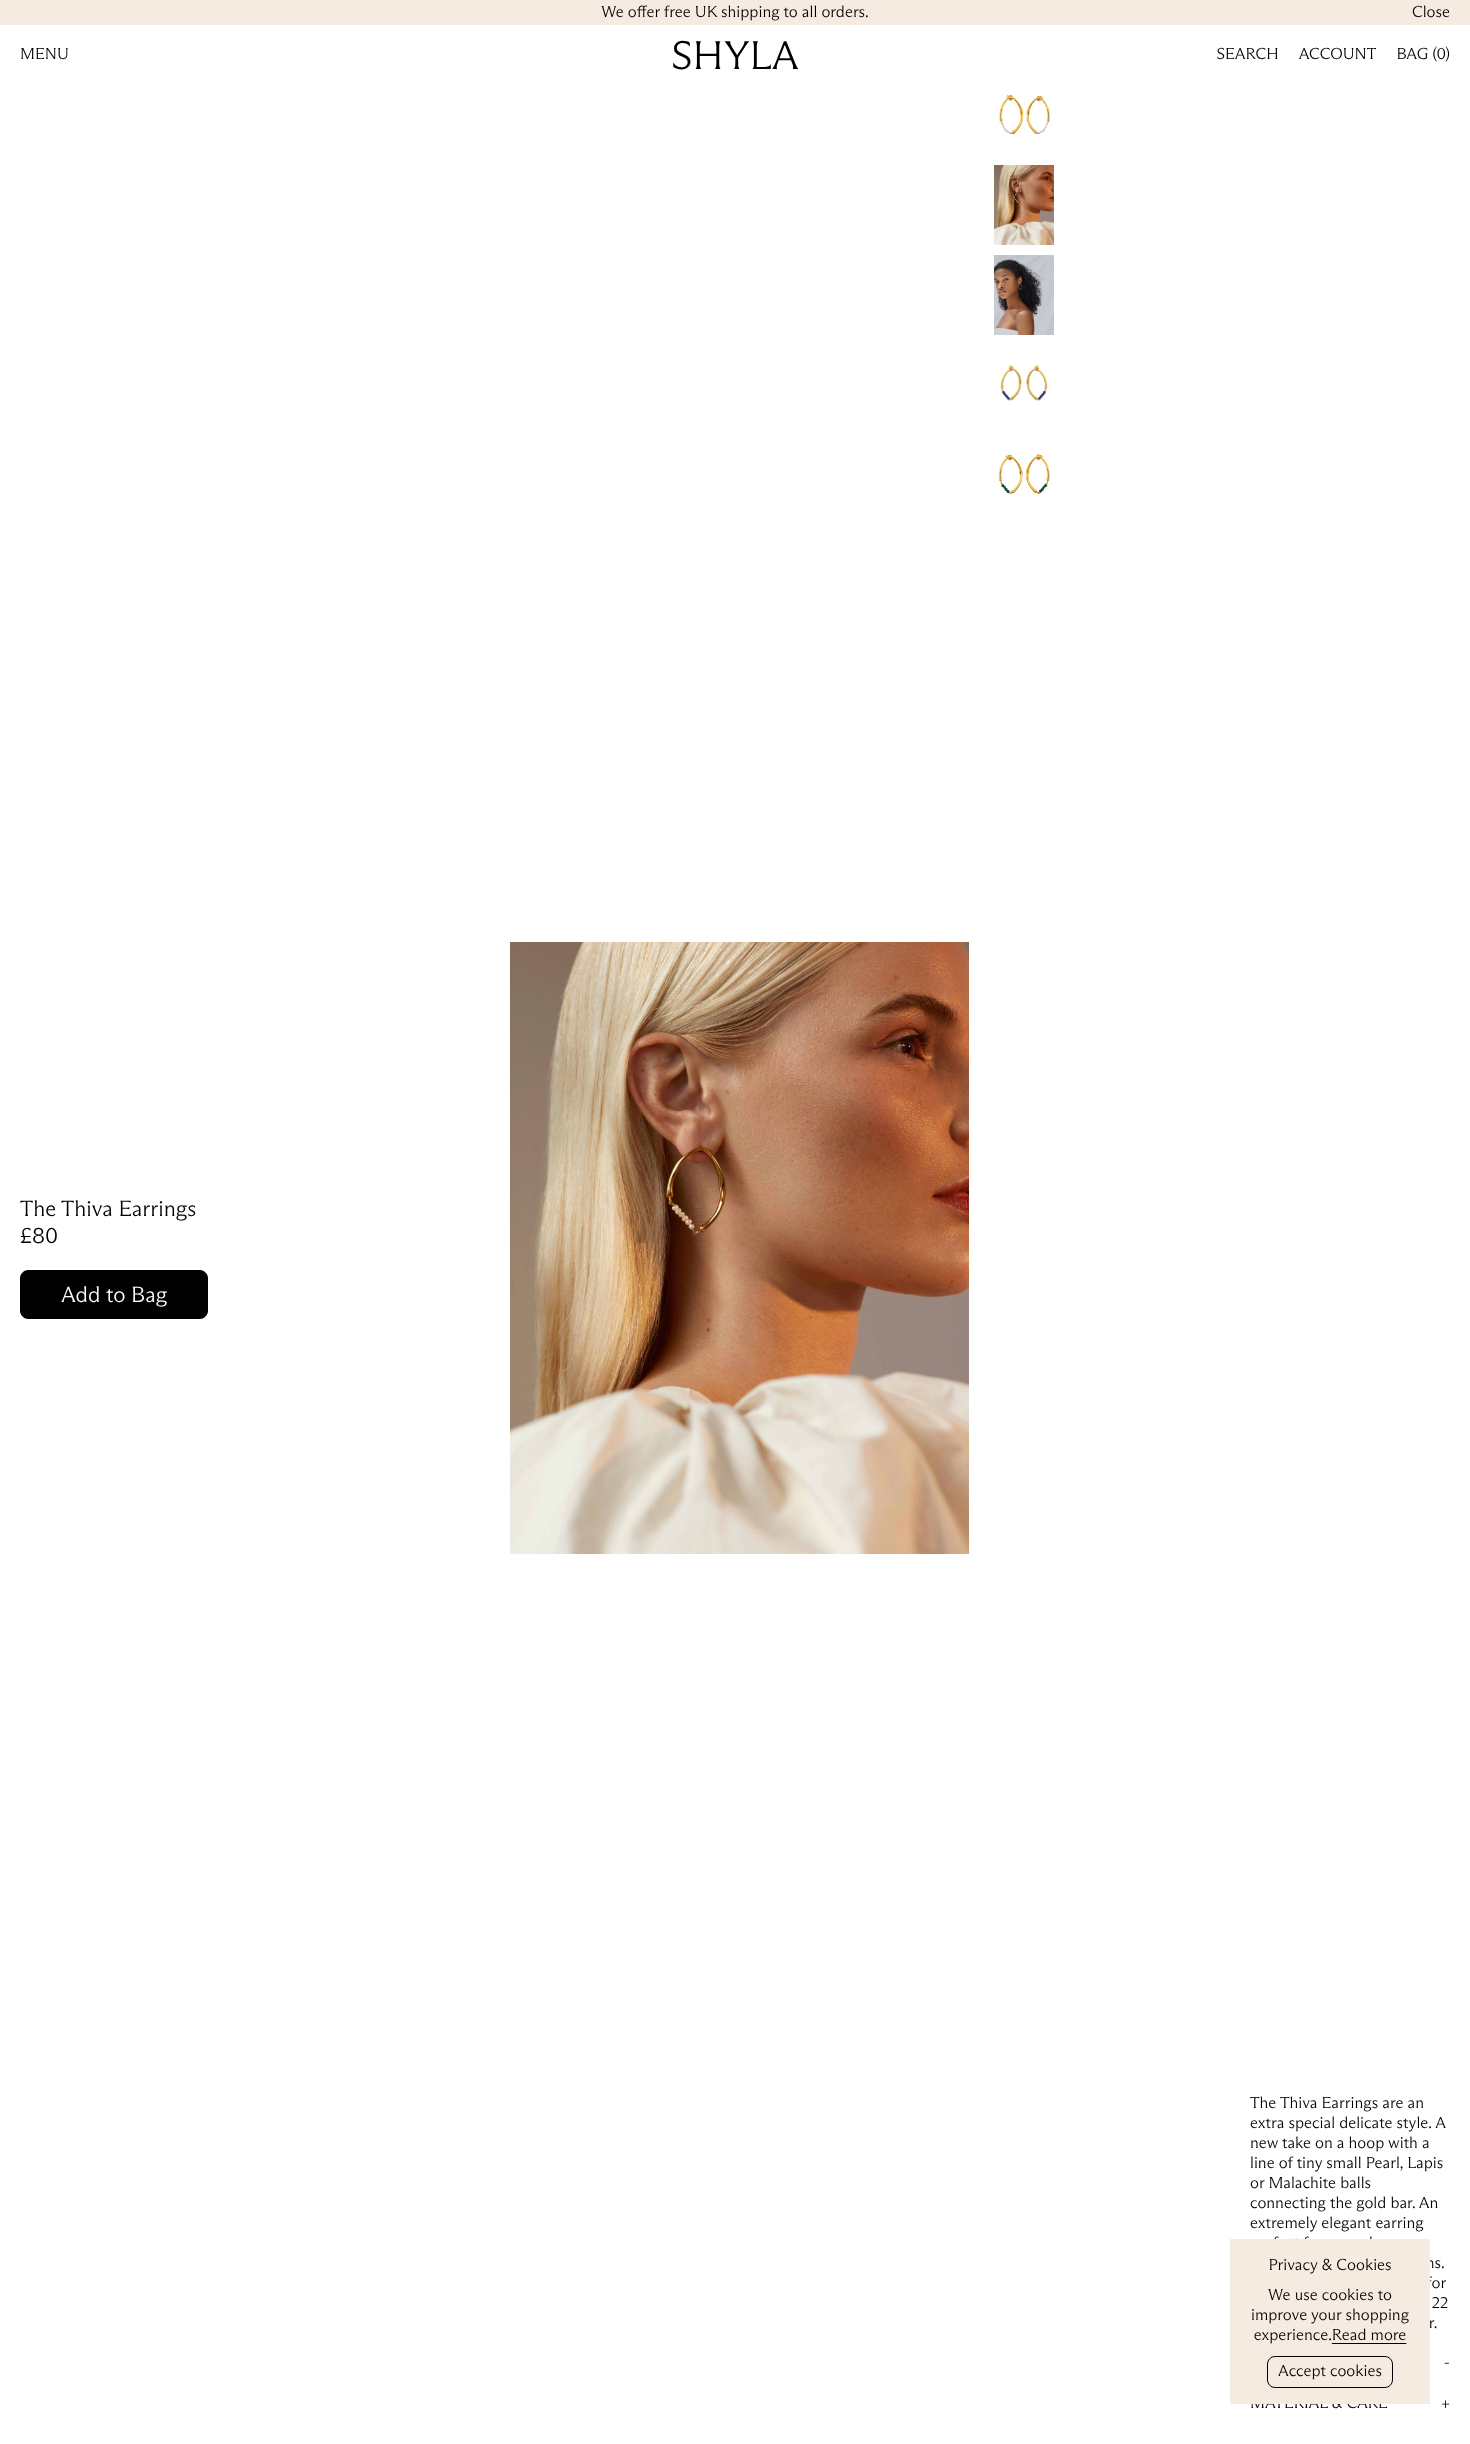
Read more (1369, 2335)
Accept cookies (1330, 2371)
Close (1431, 12)
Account (1338, 54)
